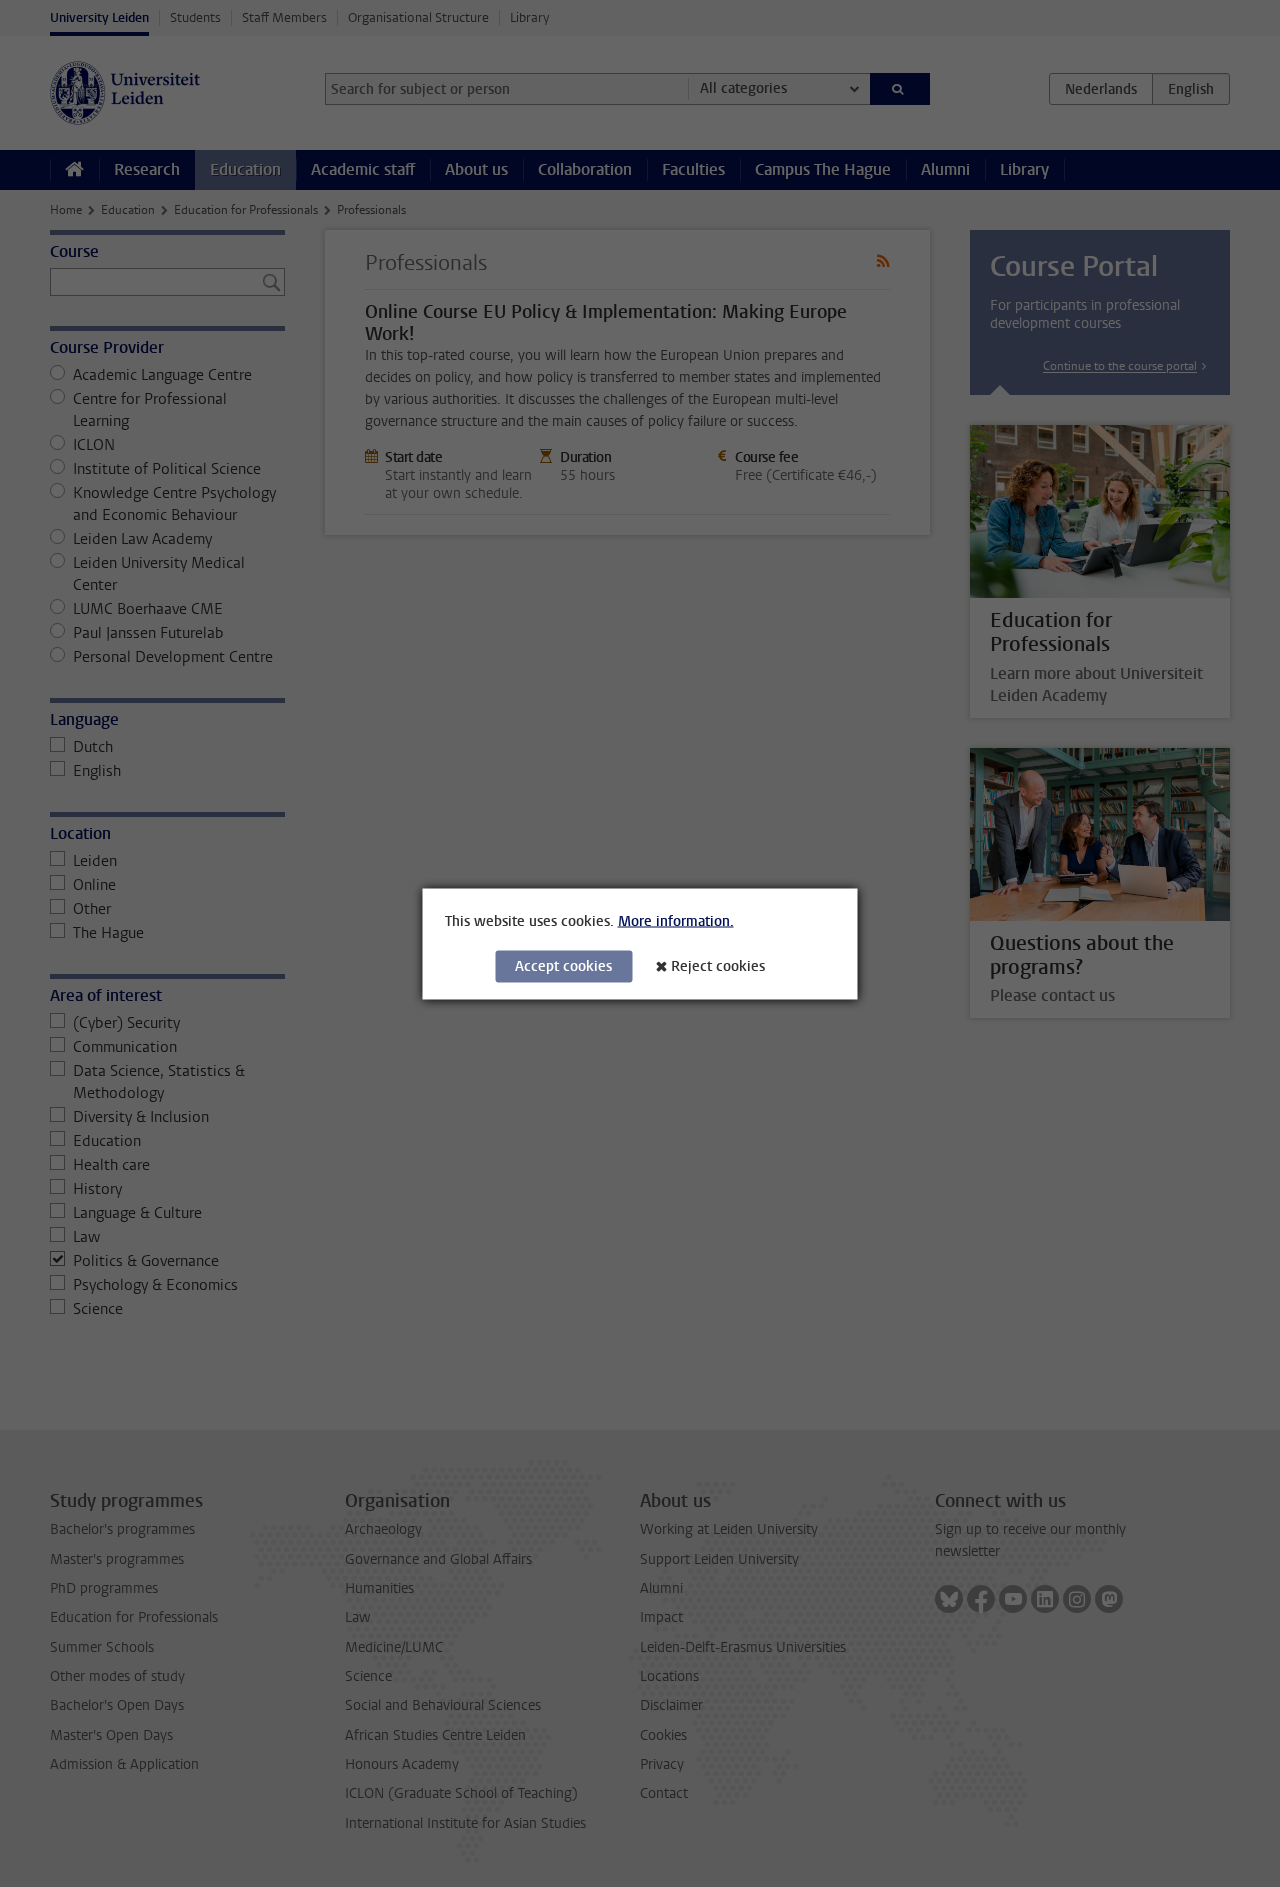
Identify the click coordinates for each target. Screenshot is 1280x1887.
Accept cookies (563, 965)
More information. (676, 920)
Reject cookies (718, 965)
